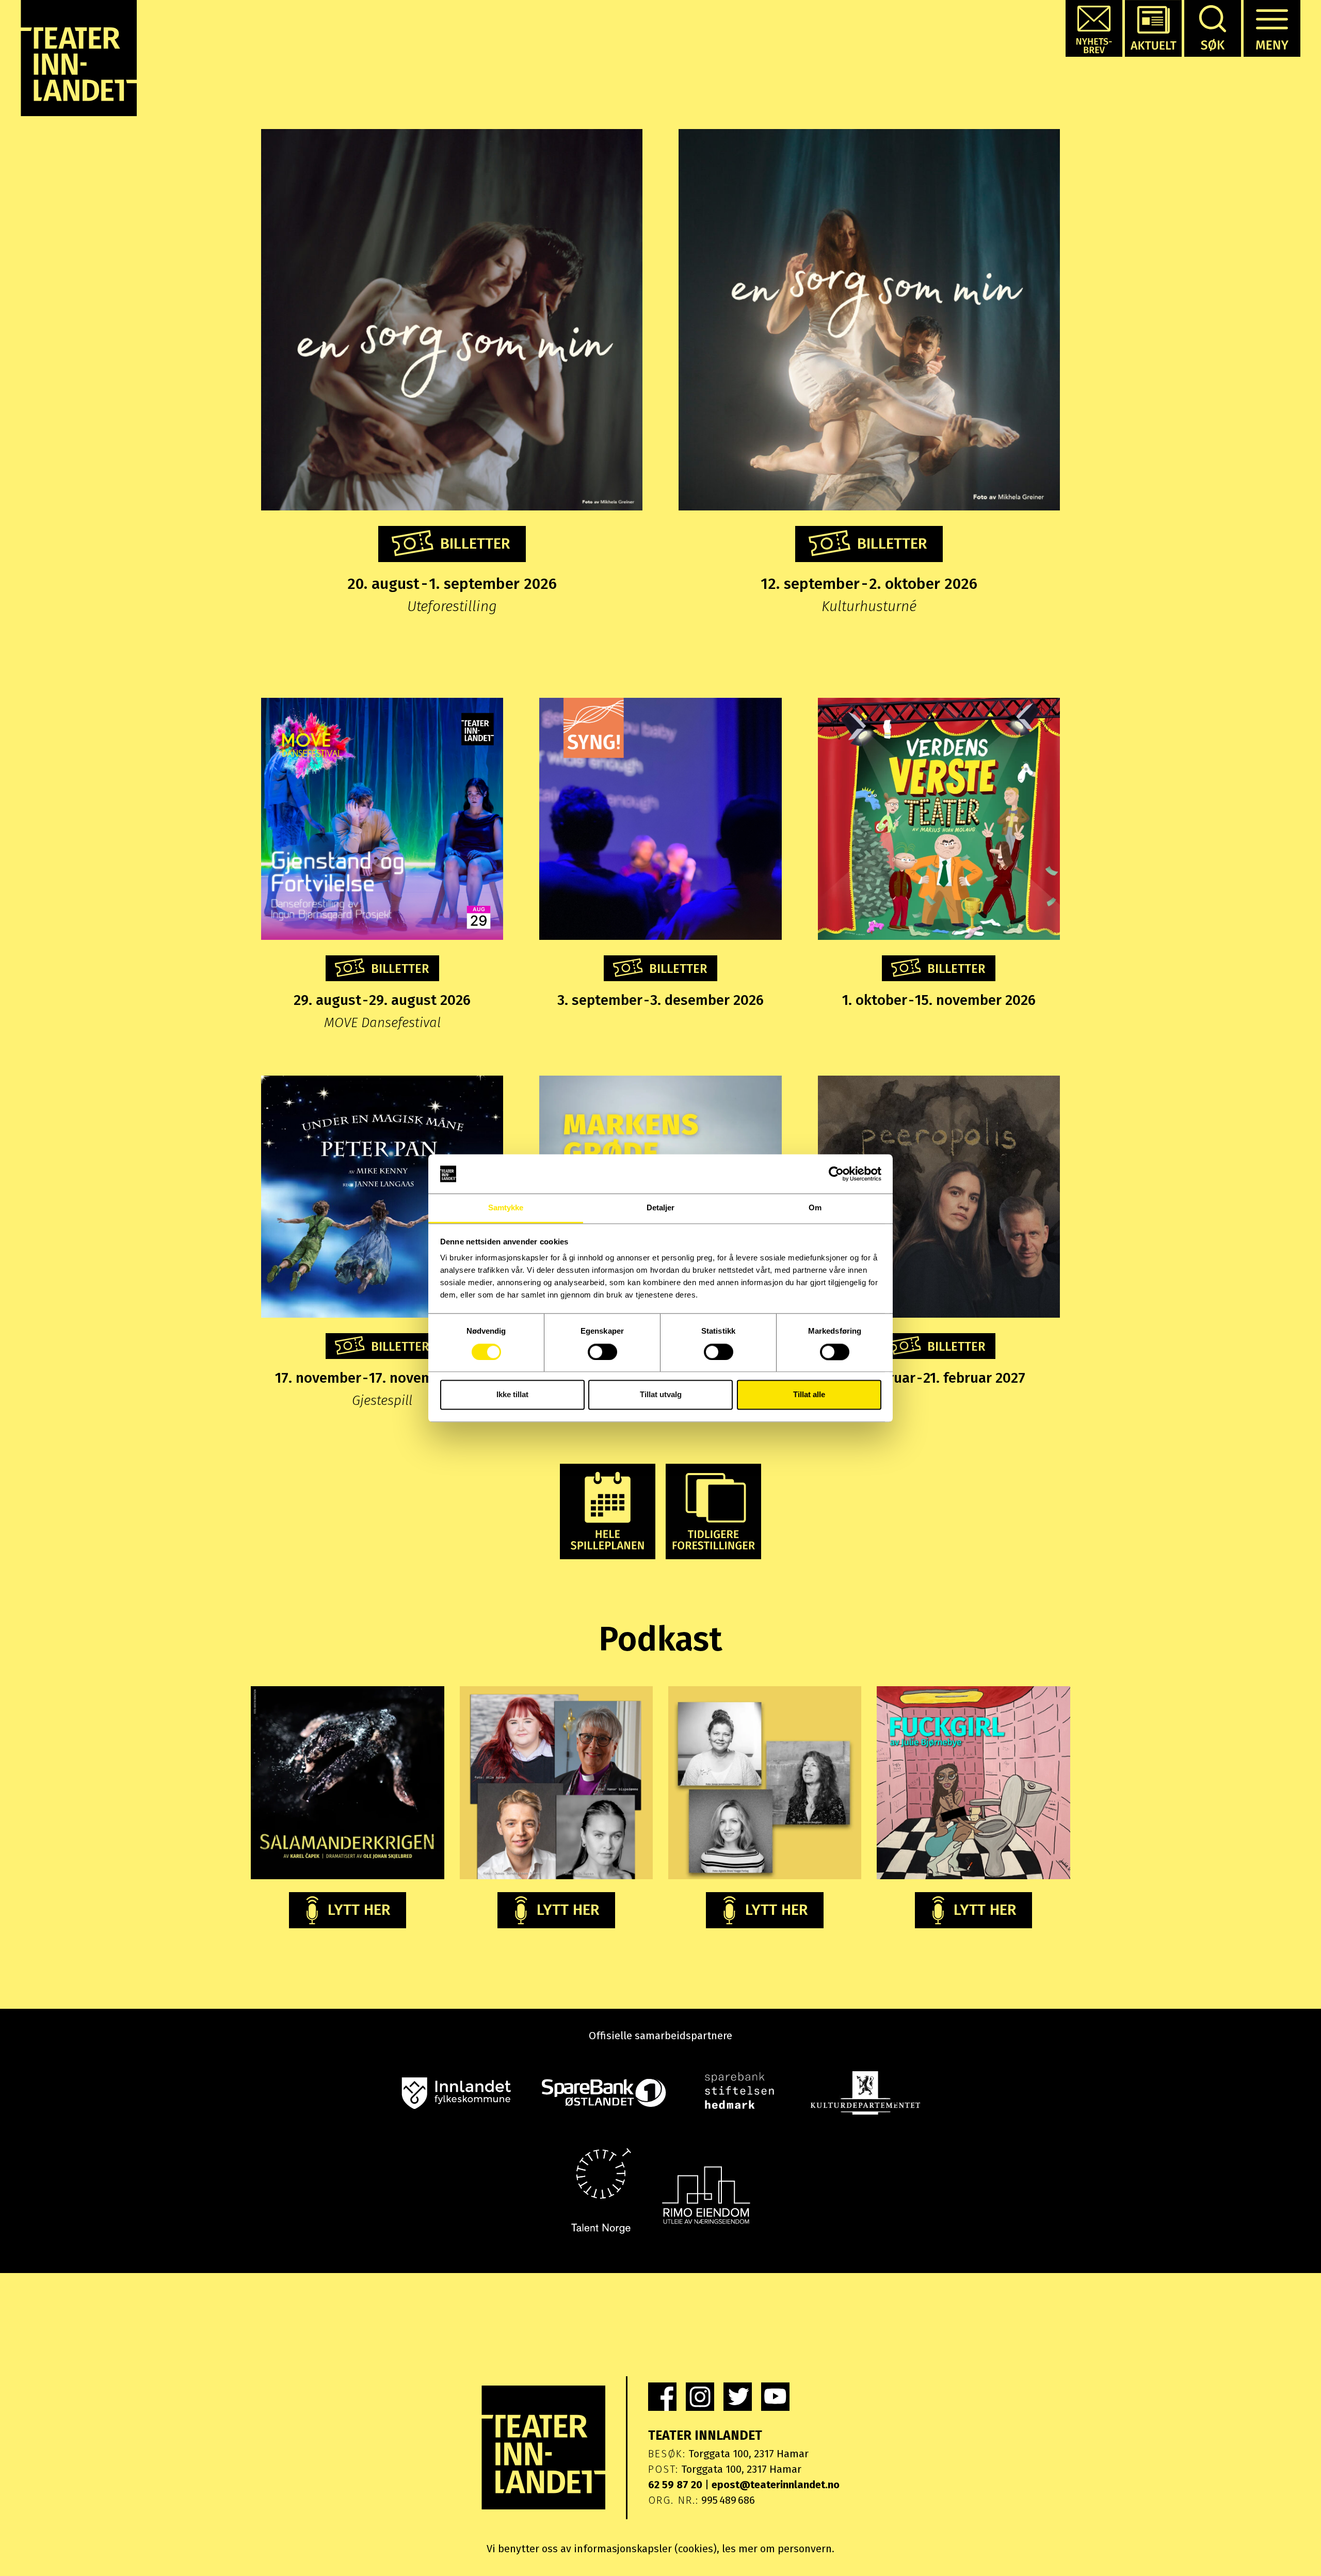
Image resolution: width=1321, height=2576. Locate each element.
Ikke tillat (512, 1395)
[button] (1094, 28)
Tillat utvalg (661, 1395)
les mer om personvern (777, 2549)
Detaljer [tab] (661, 1208)
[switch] (602, 1352)
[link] (662, 2397)
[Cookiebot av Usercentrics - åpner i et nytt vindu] (836, 1174)
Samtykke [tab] (506, 1208)
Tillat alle (809, 1395)
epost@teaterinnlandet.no (776, 2485)
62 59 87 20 (675, 2485)
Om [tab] (815, 1208)
